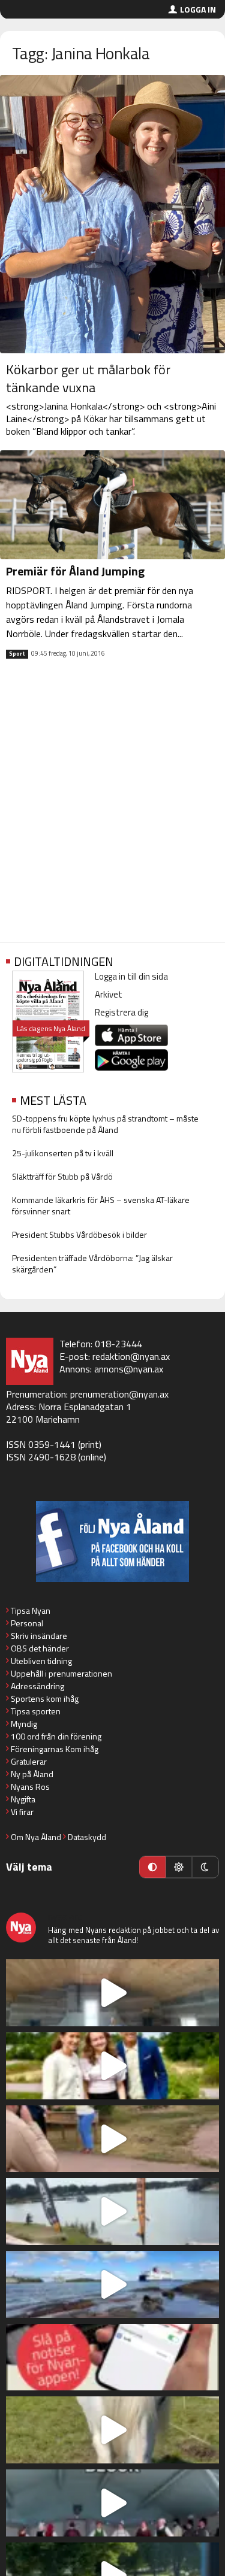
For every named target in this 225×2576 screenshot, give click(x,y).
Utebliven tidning (41, 1661)
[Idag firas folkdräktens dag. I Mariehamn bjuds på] (112, 2503)
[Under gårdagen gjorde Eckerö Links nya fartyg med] (112, 2284)
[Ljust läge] (179, 1867)
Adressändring (37, 1686)
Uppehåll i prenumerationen (61, 1673)
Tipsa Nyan (31, 1610)
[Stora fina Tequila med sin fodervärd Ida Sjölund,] (112, 2430)
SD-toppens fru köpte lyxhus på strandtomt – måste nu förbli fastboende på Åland (105, 1124)
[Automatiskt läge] (152, 1867)
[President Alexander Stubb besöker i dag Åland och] (112, 2139)
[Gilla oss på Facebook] (112, 1542)
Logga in (198, 9)
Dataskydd (87, 1837)
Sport (17, 654)
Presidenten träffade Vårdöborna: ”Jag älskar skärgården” (92, 1263)
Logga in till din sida (131, 976)
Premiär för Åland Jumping (75, 571)
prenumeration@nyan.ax (119, 1394)
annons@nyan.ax (129, 1369)
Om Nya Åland (36, 1837)
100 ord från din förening (56, 1736)
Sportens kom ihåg (45, 1698)
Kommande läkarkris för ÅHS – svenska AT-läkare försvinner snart (101, 1205)
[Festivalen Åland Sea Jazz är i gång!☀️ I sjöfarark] (112, 1993)
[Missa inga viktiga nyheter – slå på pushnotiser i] (112, 2357)
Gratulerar (29, 1761)
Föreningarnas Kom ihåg (55, 1749)
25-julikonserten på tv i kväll (63, 1153)
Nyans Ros (30, 1786)
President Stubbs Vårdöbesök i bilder (79, 1234)
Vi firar (22, 1812)
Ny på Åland (32, 1774)
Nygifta (23, 1799)
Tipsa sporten (36, 1711)
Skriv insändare (39, 1636)
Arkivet (109, 994)
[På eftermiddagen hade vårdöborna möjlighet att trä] (112, 2066)
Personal (27, 1623)
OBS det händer (40, 1648)
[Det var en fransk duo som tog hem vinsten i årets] (112, 2211)
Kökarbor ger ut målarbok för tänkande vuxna (88, 378)
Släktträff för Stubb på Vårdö (62, 1176)
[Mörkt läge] (205, 1867)
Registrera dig (121, 1012)
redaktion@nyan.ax (131, 1356)
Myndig (24, 1724)
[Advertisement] (112, 810)
